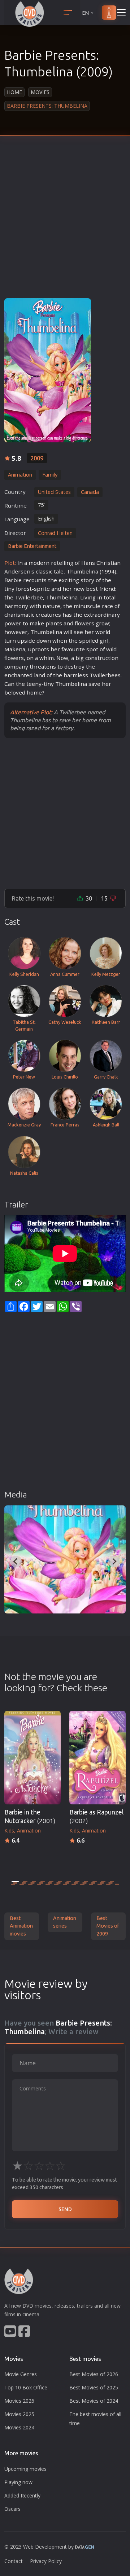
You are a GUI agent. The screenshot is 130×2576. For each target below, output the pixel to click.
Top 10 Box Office (26, 2387)
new (79, 589)
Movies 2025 (19, 2414)
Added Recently (22, 2495)
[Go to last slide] (16, 1562)
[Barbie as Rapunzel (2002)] (97, 1758)
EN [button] (85, 13)
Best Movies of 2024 (94, 2401)
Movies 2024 (19, 2427)
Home (14, 92)
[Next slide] (114, 1562)
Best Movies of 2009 (108, 1926)
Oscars (12, 2509)
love (17, 692)
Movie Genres (21, 2374)
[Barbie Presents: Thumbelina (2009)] (65, 1559)
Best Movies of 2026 (94, 2374)
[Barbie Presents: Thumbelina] (48, 370)
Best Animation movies (21, 1926)
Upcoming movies (25, 2469)
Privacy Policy (46, 2561)
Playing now (18, 2482)
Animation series (65, 1922)
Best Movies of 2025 (94, 2387)
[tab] (15, 1881)
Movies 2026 (19, 2401)
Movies (40, 92)
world (103, 632)
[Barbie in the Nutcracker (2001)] (32, 1758)
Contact (14, 2561)
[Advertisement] (65, 223)
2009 (37, 458)
